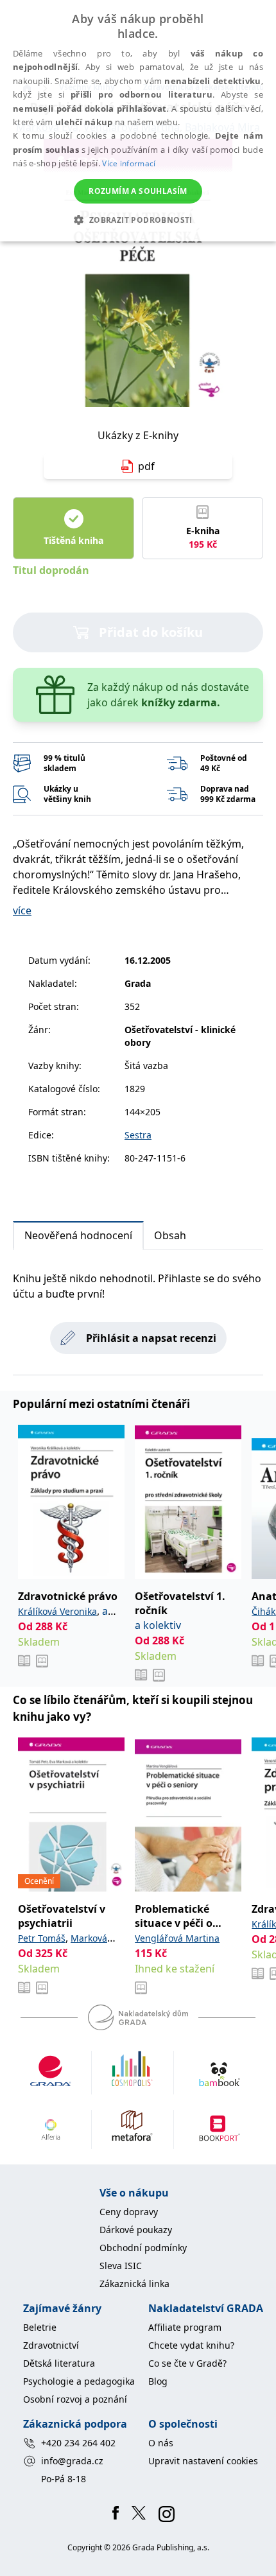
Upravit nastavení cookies (203, 2461)
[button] (138, 220)
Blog (158, 2381)
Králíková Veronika (57, 1611)
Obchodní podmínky (143, 2248)
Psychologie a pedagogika (79, 2381)
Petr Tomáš (42, 1938)
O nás (161, 2443)
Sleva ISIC (121, 2266)
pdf (146, 466)
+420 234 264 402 (78, 2443)
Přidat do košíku (151, 632)
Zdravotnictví (51, 2345)
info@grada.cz (72, 2461)
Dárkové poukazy (136, 2230)
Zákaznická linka (134, 2284)
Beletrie (40, 2327)
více (22, 910)
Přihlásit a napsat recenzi (151, 1338)
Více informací (129, 163)
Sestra (138, 1135)
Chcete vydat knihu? (191, 2345)
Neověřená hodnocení (78, 1235)
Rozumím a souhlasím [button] (138, 191)
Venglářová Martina (177, 1938)
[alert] (138, 121)
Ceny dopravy (129, 2212)
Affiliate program (185, 2327)
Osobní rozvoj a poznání (75, 2399)
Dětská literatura (59, 2363)
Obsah (170, 1235)
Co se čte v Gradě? (187, 2363)
